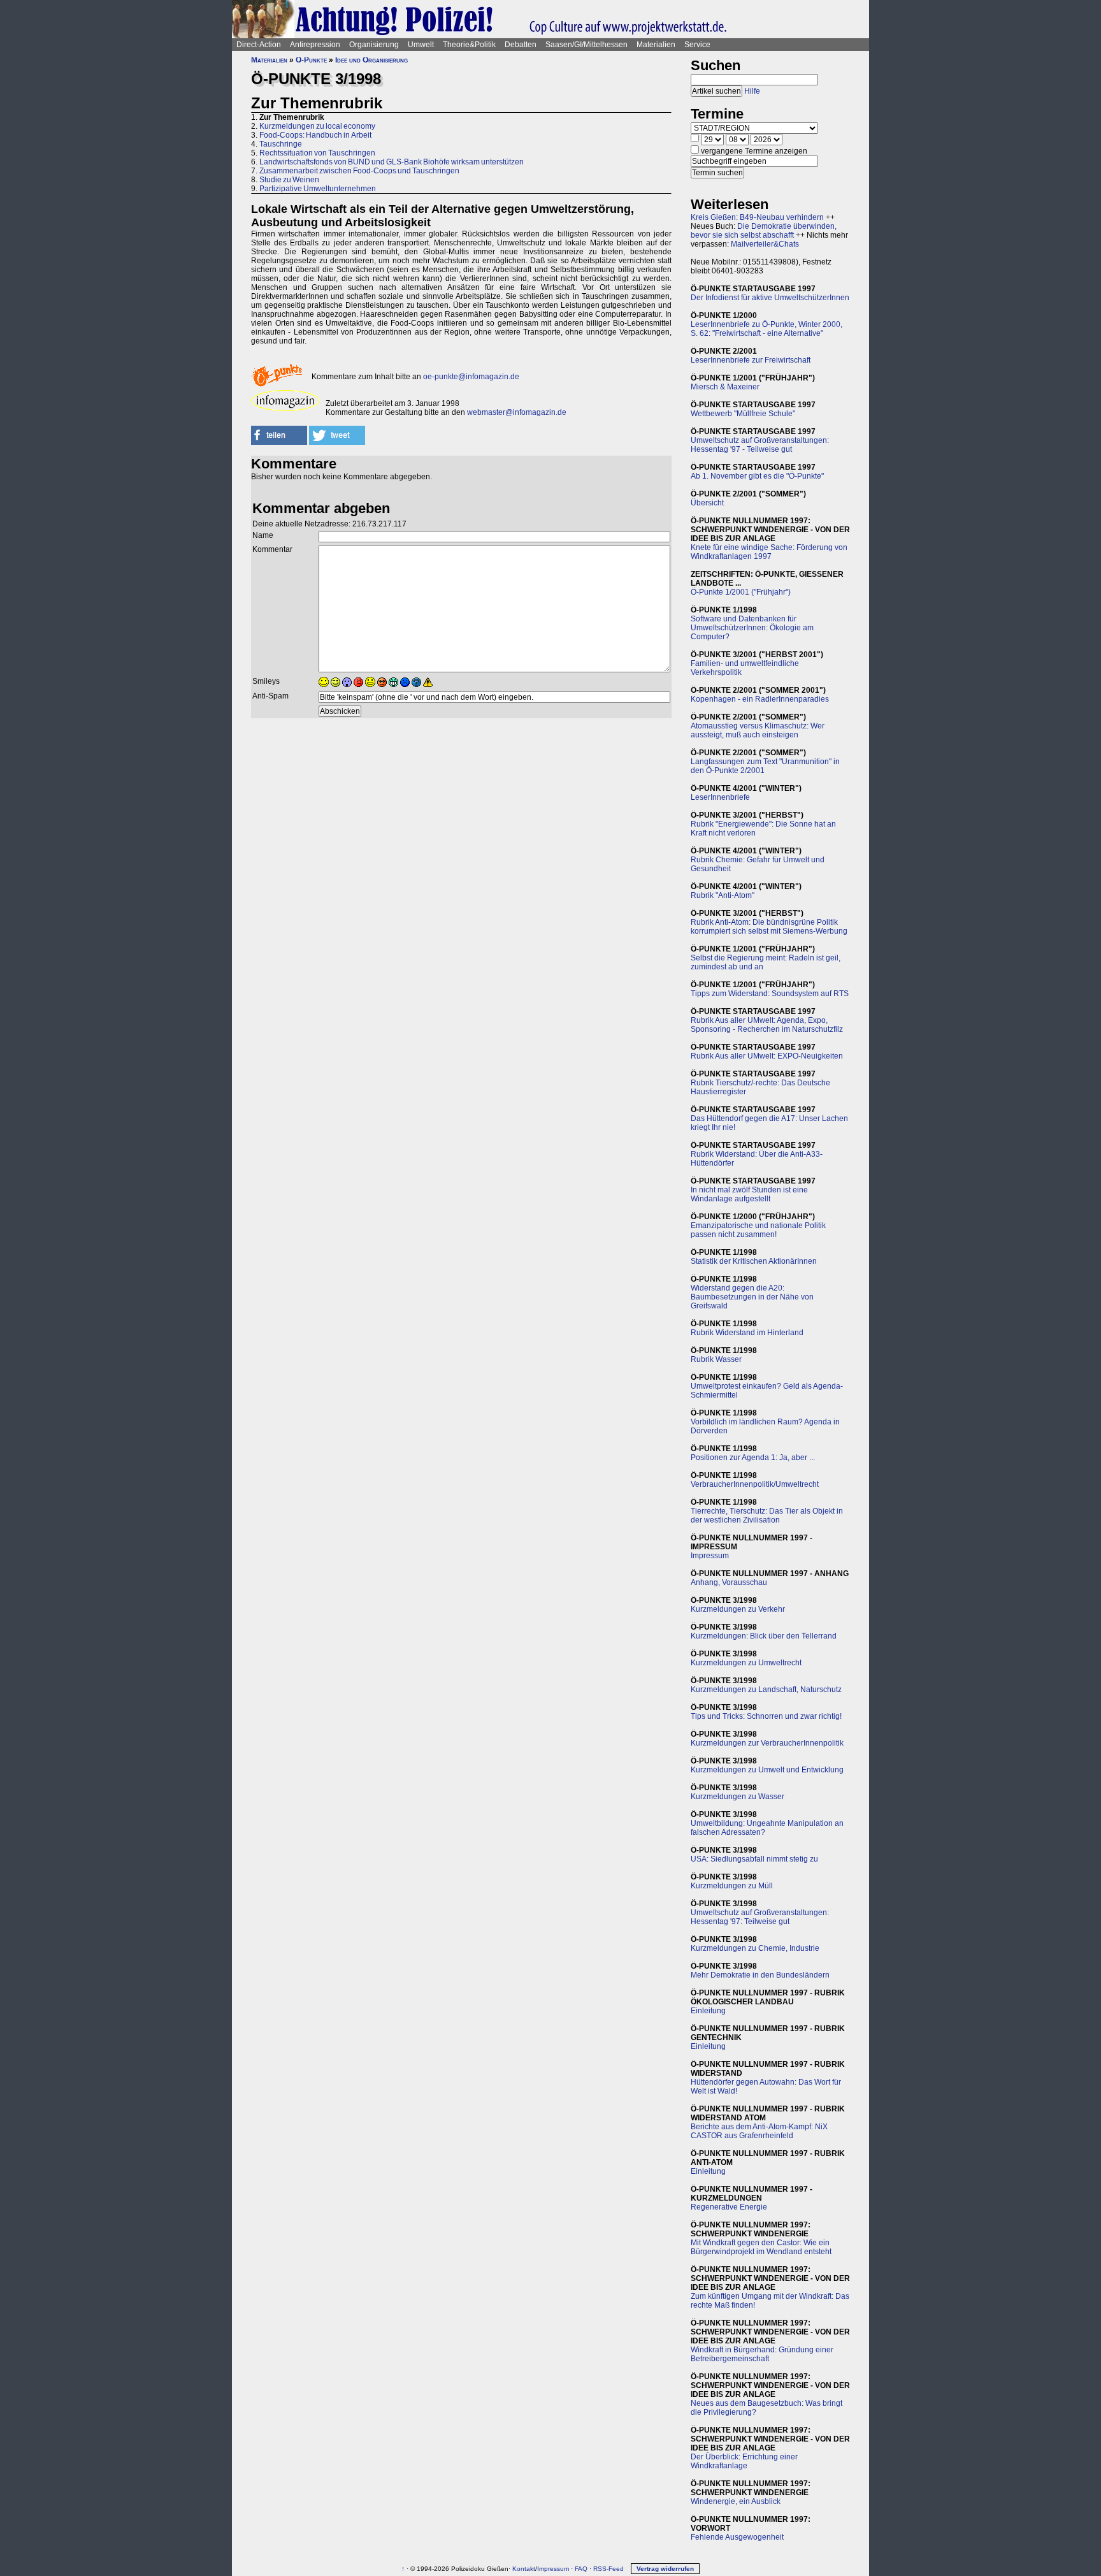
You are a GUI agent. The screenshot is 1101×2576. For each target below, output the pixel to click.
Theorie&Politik (469, 45)
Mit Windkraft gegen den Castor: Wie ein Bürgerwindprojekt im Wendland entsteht (761, 2247)
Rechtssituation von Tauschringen (317, 153)
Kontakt (524, 2569)
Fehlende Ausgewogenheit (737, 2537)
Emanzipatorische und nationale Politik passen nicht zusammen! (758, 1230)
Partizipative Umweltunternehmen (318, 189)
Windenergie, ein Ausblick (736, 2501)
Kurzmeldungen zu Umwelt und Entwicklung (767, 1770)
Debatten (521, 45)
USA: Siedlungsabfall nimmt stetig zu (754, 1859)
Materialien (656, 45)
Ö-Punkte (311, 60)
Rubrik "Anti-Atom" (723, 895)
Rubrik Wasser (716, 1359)
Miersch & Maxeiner (725, 387)
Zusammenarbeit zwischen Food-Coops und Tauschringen (359, 171)
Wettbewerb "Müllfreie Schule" (743, 414)
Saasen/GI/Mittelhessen (586, 45)
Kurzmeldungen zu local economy (317, 126)
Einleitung (708, 2011)
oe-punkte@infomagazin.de (471, 377)
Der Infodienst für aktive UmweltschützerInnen (770, 298)
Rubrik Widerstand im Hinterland (747, 1333)
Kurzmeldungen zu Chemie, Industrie (755, 1948)
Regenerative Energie (729, 2207)
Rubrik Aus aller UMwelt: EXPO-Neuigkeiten (767, 1056)
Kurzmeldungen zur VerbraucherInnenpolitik (767, 1743)
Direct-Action (259, 45)
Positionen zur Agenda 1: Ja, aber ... (753, 1458)
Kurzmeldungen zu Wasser (738, 1797)
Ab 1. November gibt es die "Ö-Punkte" (757, 476)
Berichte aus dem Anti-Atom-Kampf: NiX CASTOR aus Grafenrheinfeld (759, 2131)
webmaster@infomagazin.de (517, 412)
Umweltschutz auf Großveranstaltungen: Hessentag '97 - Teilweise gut (760, 445)
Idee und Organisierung (371, 60)
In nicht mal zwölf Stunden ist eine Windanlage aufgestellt (749, 1194)
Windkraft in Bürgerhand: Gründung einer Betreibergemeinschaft (762, 2354)
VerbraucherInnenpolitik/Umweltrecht (755, 1484)
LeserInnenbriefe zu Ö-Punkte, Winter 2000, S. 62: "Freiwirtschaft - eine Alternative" (766, 329)
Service (697, 45)
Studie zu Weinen (289, 180)
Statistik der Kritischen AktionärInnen (754, 1261)
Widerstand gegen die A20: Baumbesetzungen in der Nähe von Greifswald (752, 1297)
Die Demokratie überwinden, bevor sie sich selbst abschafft (764, 231)
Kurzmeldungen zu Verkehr (738, 1609)
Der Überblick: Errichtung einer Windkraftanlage (744, 2461)
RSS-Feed (608, 2569)
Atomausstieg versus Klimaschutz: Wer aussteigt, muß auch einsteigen (758, 730)
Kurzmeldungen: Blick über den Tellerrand (764, 1636)
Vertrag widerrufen (665, 2569)
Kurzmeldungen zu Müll (732, 1886)
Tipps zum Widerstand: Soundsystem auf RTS (770, 994)
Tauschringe (281, 144)
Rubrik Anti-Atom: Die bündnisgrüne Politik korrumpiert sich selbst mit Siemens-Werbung (769, 927)
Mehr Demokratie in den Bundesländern (760, 1975)
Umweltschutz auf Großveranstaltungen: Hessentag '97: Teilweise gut (760, 1917)
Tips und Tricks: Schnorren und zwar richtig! (766, 1716)
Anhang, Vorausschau (729, 1582)
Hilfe (752, 91)
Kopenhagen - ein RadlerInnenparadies (760, 699)
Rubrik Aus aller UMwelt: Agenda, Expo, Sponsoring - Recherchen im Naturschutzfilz (767, 1025)
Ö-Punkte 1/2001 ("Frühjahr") (741, 592)
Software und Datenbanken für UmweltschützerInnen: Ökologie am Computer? (752, 628)
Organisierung (374, 45)
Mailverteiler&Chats (765, 244)
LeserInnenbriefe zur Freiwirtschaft (751, 360)
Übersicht (707, 503)
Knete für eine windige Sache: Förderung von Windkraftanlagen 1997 (769, 552)
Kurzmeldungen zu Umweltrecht (746, 1663)
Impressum (710, 1556)
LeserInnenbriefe (720, 797)
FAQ (581, 2569)
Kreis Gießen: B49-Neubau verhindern (757, 217)
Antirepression (315, 45)
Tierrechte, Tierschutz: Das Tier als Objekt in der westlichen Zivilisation (767, 1516)
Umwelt (421, 45)
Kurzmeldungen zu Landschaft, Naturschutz (766, 1690)
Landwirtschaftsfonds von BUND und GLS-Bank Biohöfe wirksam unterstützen (392, 162)
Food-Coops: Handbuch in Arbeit (315, 135)
